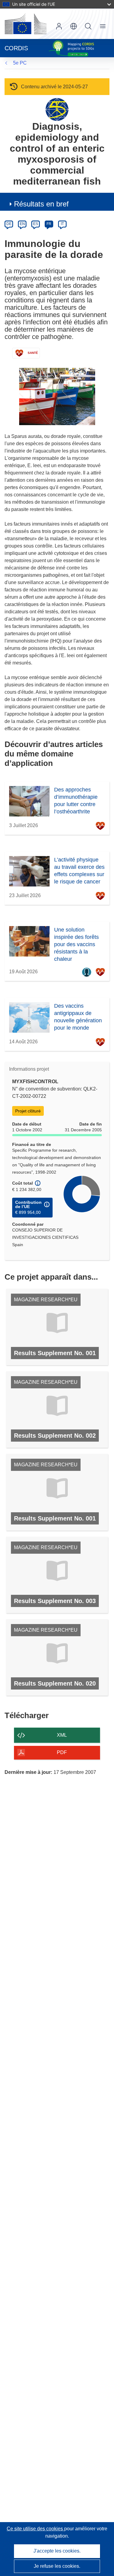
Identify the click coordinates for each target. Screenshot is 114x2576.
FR (49, 224)
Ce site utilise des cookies (35, 2529)
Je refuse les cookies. (57, 2566)
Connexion (59, 26)
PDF (62, 1752)
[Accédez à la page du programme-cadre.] (57, 109)
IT (62, 224)
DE (9, 224)
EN (22, 224)
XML (62, 1735)
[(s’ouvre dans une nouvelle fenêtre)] (26, 24)
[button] (74, 26)
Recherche (88, 26)
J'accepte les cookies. (57, 2551)
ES (36, 224)
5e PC (20, 63)
